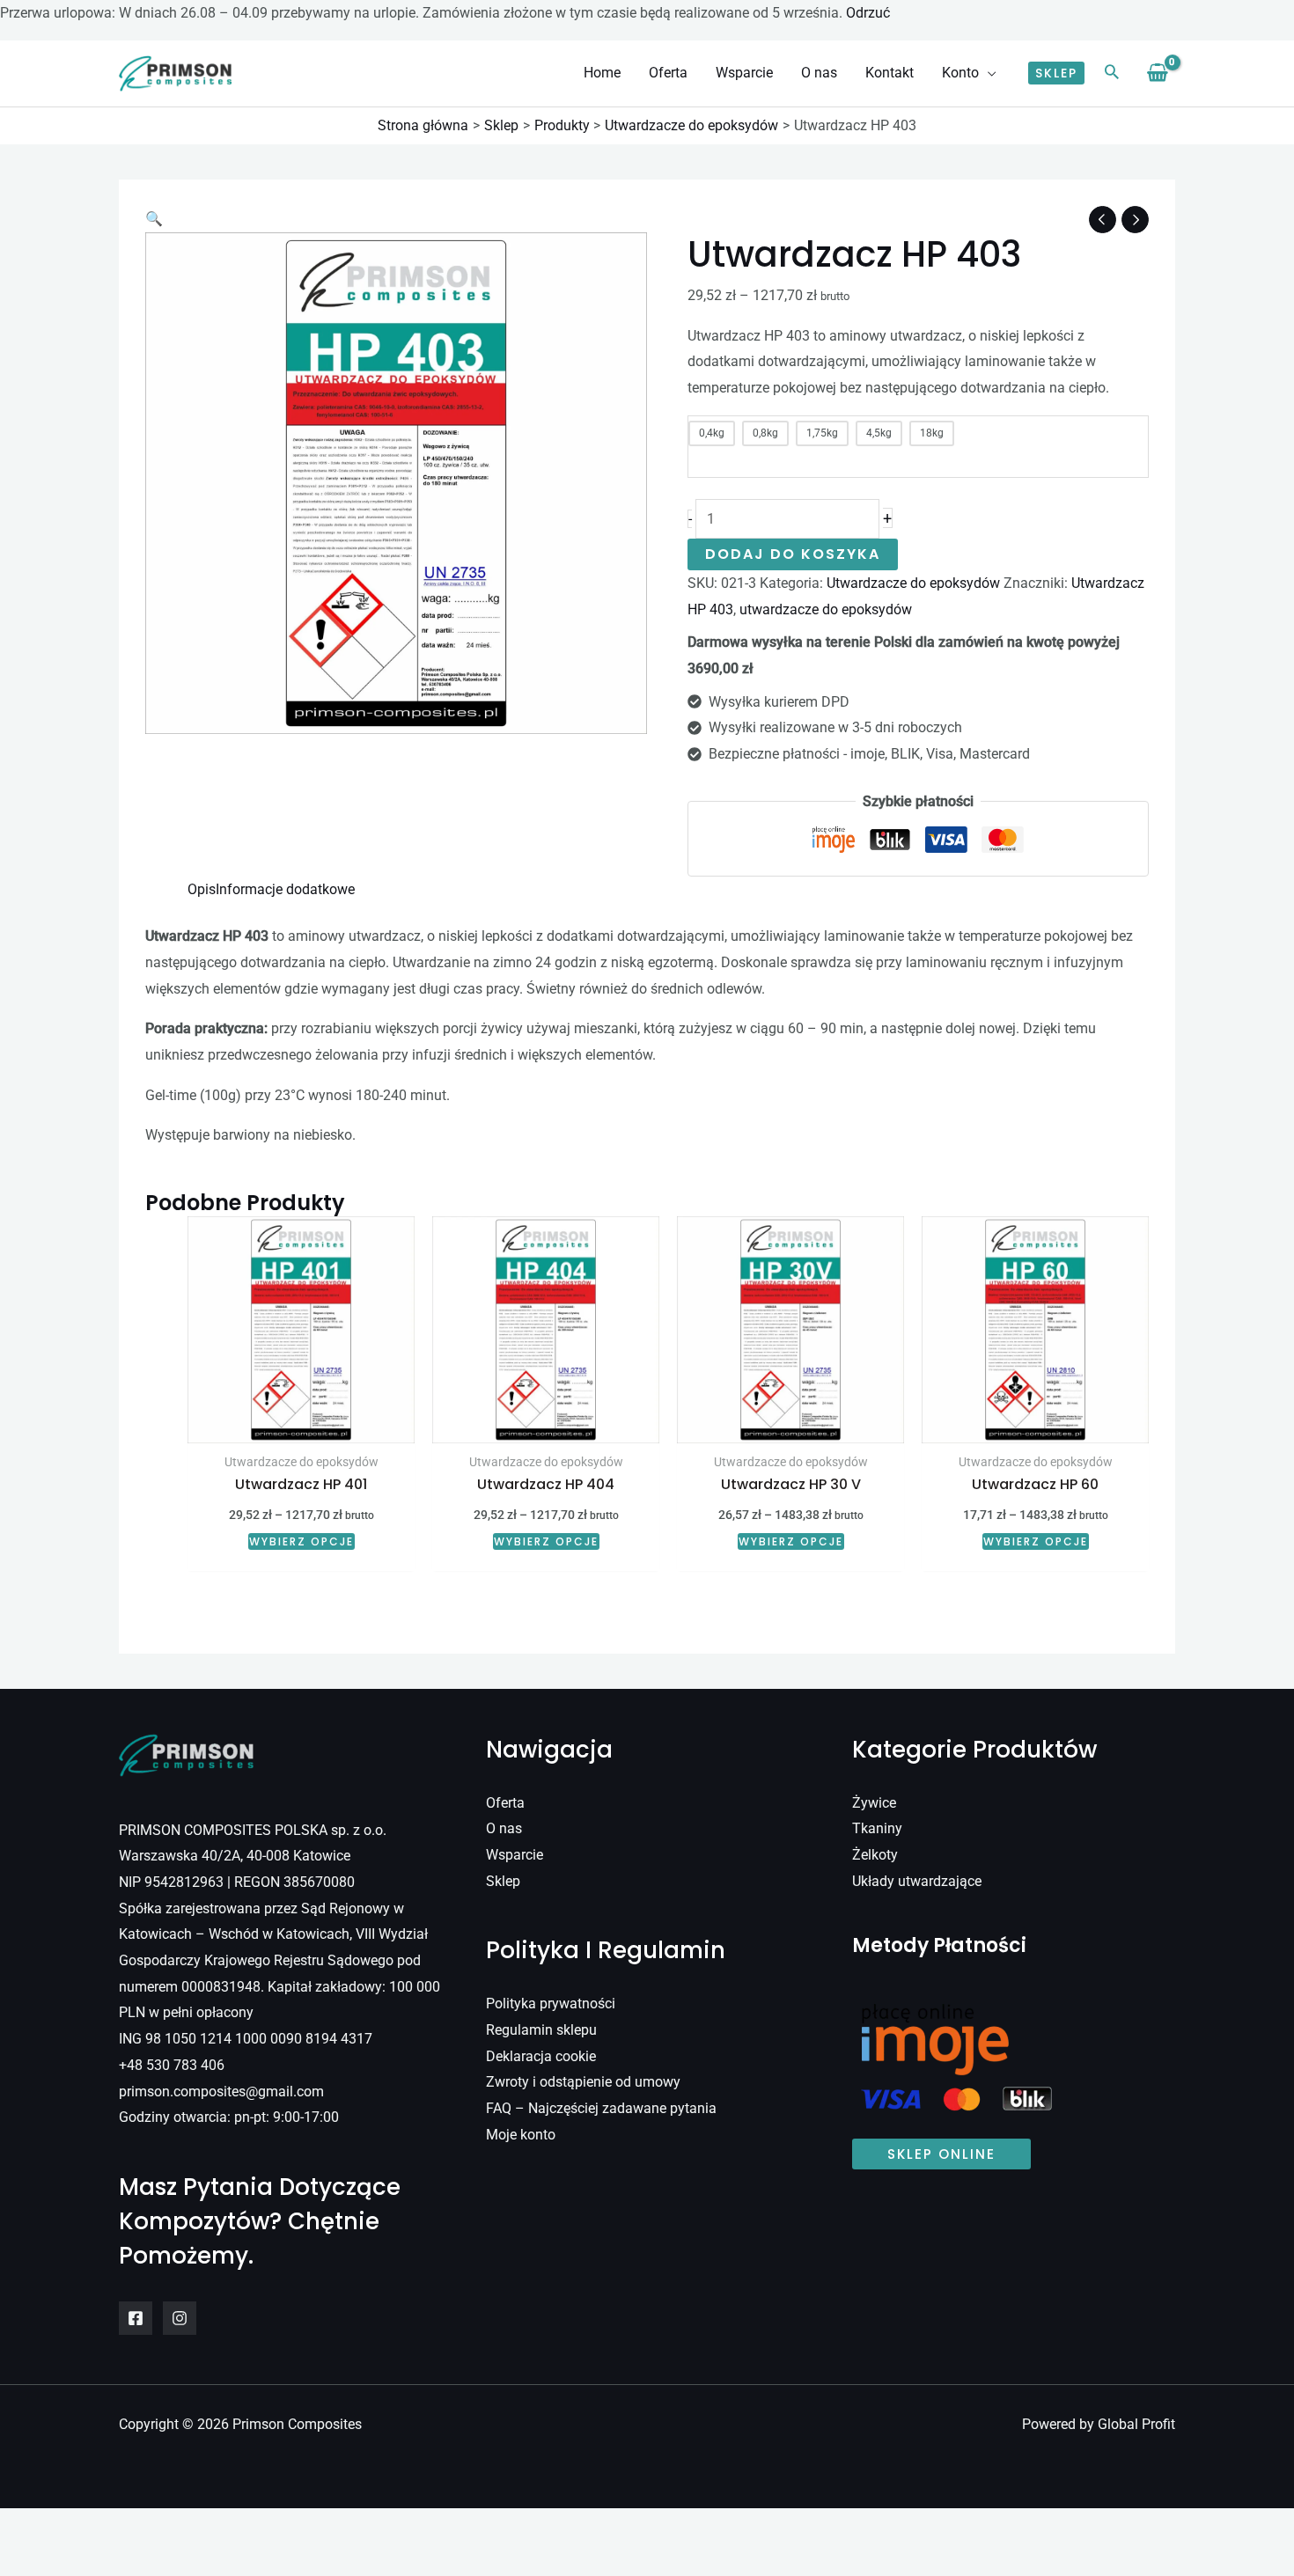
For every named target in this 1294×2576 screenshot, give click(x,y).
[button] (988, 73)
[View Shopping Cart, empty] (1157, 73)
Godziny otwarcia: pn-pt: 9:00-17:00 (229, 2117)
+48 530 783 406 (172, 2065)
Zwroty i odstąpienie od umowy (583, 2082)
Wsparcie (515, 1855)
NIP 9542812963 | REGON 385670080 (237, 1882)
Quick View (301, 1428)
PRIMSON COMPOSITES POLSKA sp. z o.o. (253, 1830)
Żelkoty (875, 1855)
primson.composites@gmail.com (221, 2092)
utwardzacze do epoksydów (826, 609)
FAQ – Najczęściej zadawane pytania (601, 2108)
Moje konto (521, 2135)
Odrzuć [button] (868, 13)
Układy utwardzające (917, 1881)
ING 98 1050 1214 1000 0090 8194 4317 (246, 2039)
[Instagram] (180, 2318)
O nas (504, 1828)
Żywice (874, 1803)
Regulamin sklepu (541, 2030)
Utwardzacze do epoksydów (913, 583)
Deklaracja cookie (541, 2056)
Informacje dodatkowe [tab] (285, 889)
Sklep (503, 1881)
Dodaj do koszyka (793, 554)
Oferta (505, 1803)
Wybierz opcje (301, 1541)
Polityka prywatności (551, 2004)
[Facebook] (136, 2318)
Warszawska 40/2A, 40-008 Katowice (235, 1856)
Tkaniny (877, 1828)
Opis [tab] (202, 889)
